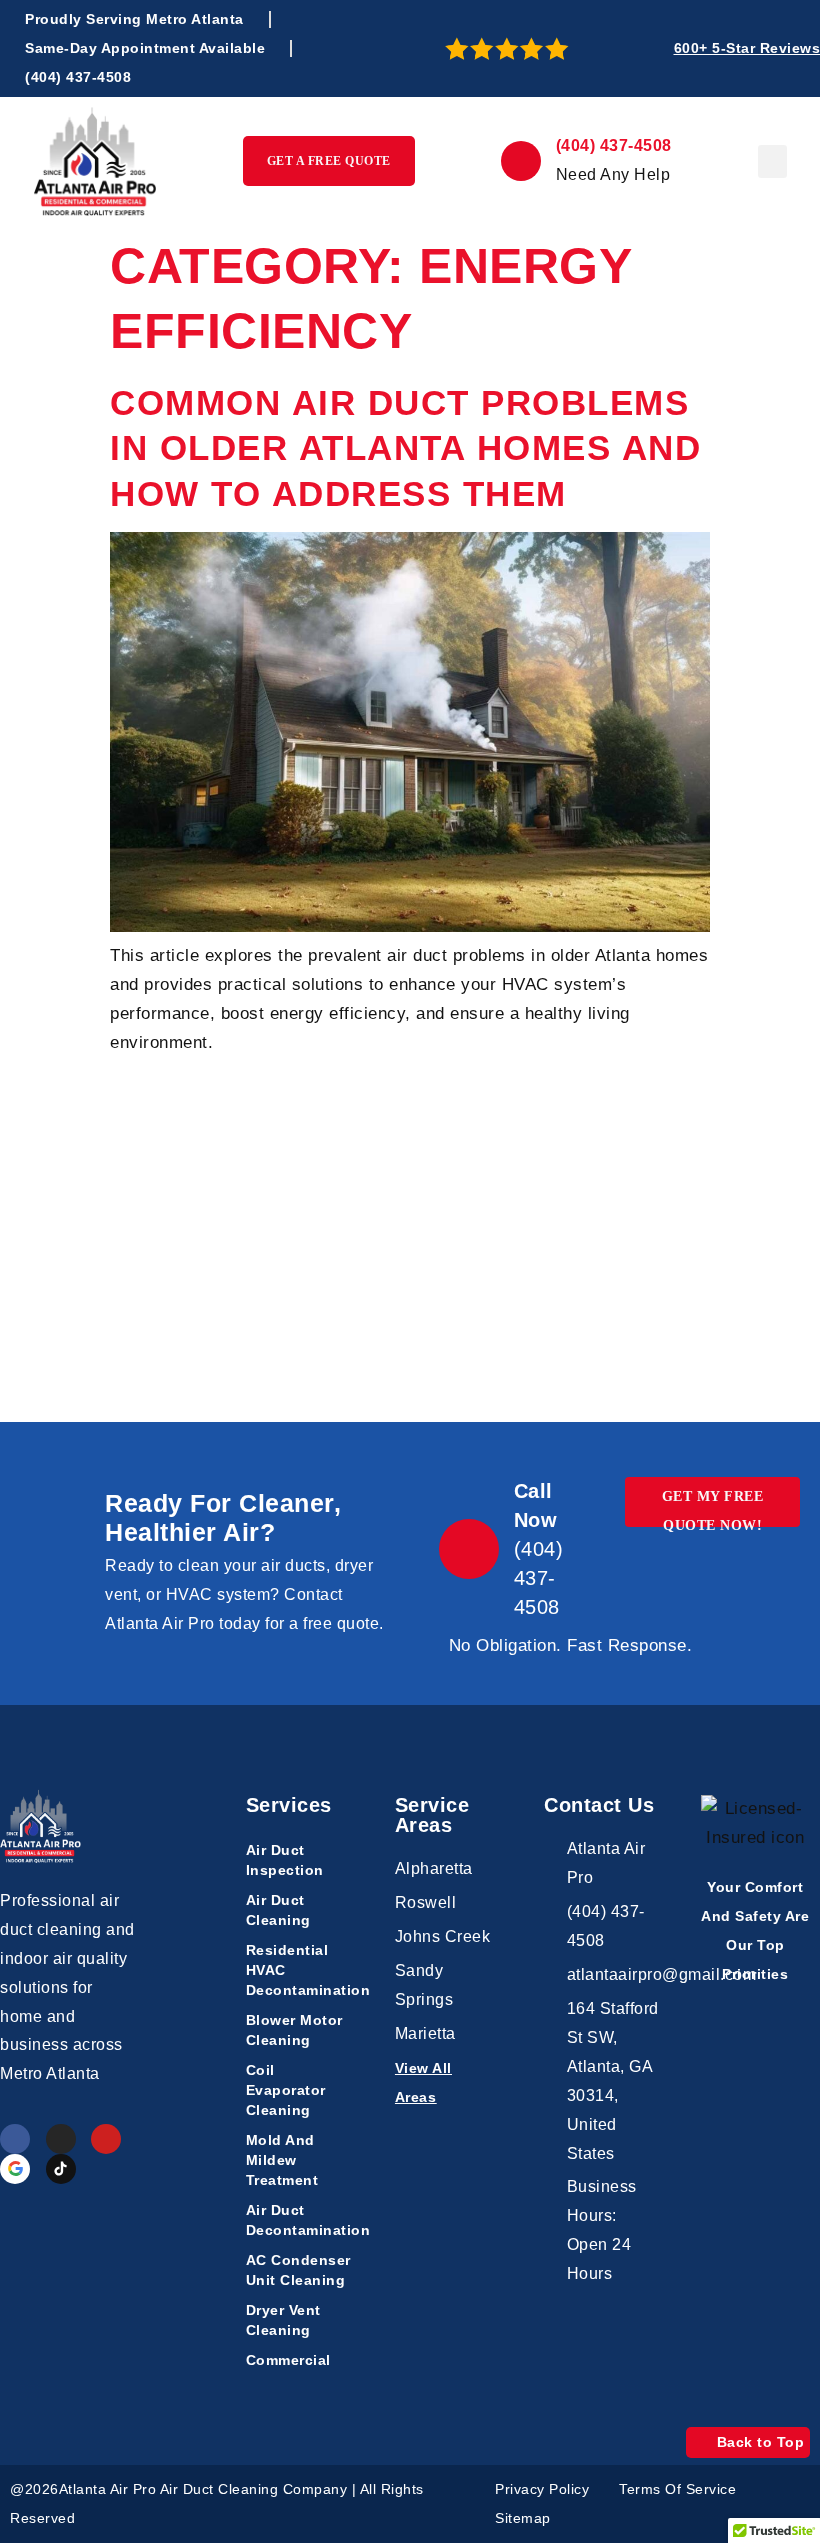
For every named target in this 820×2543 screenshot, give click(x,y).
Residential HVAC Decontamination (300, 1970)
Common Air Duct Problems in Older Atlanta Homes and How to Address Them (405, 448)
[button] (772, 161)
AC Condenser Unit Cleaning (298, 2270)
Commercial (288, 2360)
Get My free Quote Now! (713, 1508)
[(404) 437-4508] (521, 161)
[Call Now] (469, 1549)
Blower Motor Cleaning (294, 2030)
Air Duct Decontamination (300, 2220)
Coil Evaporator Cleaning (286, 2090)
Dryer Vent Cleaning (283, 2320)
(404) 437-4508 (614, 145)
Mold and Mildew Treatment (282, 2160)
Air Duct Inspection (285, 1860)
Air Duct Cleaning (278, 1910)
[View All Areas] (493, 2083)
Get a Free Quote (329, 161)
